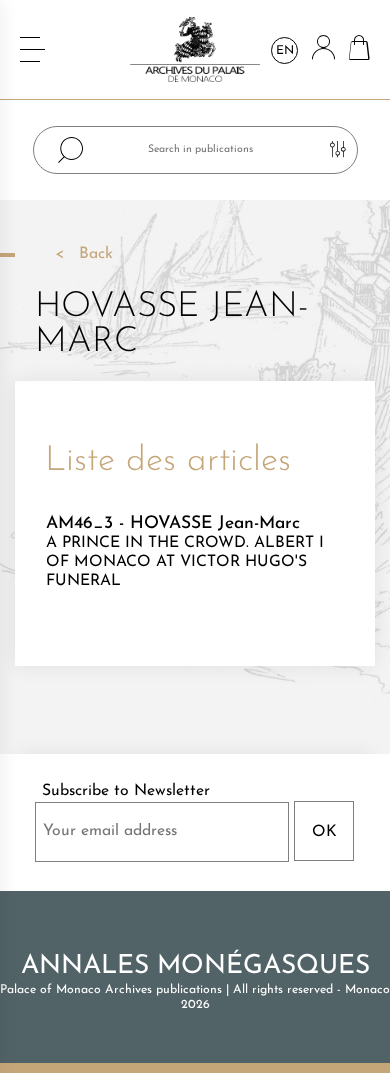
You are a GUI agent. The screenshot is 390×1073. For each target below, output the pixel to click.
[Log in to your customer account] (323, 49)
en (285, 51)
